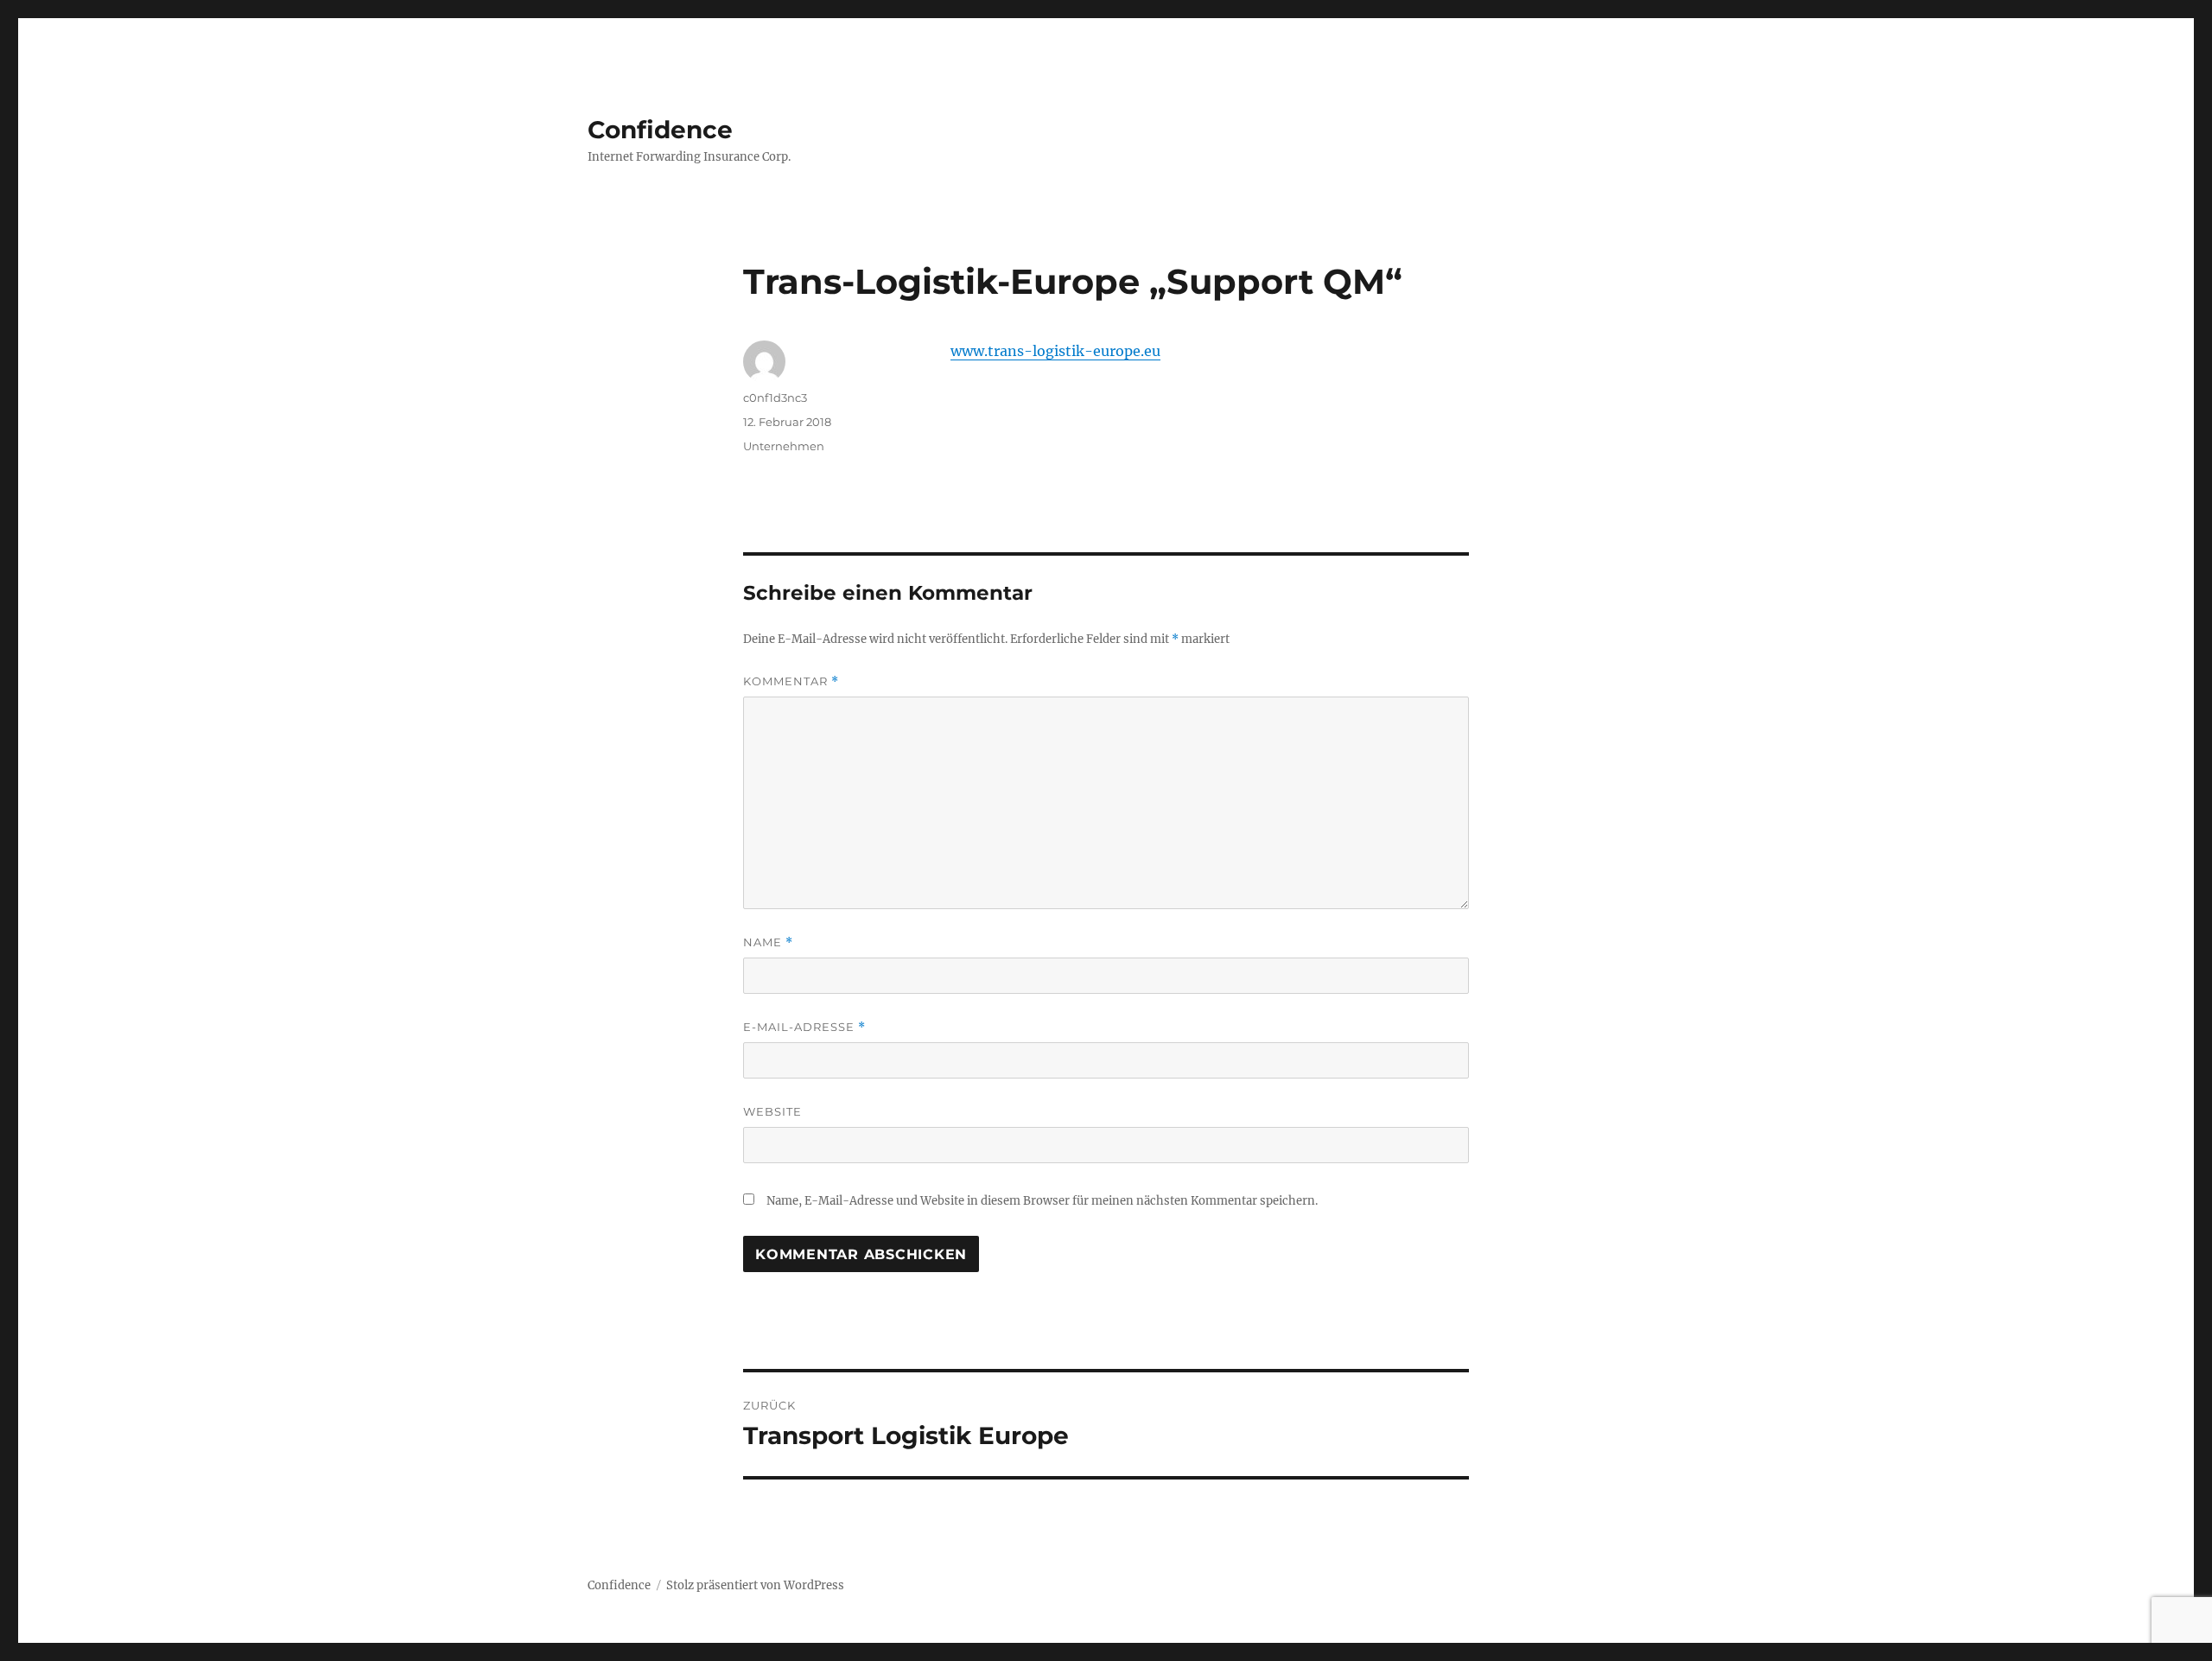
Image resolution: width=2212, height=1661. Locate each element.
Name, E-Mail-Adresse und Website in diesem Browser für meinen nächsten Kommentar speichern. (1042, 1201)
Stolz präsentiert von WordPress (755, 1585)
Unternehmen (784, 446)
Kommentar (791, 681)
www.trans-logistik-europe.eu (1055, 351)
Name (768, 942)
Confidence (660, 130)
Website (772, 1111)
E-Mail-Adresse (804, 1027)
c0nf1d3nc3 (775, 398)
